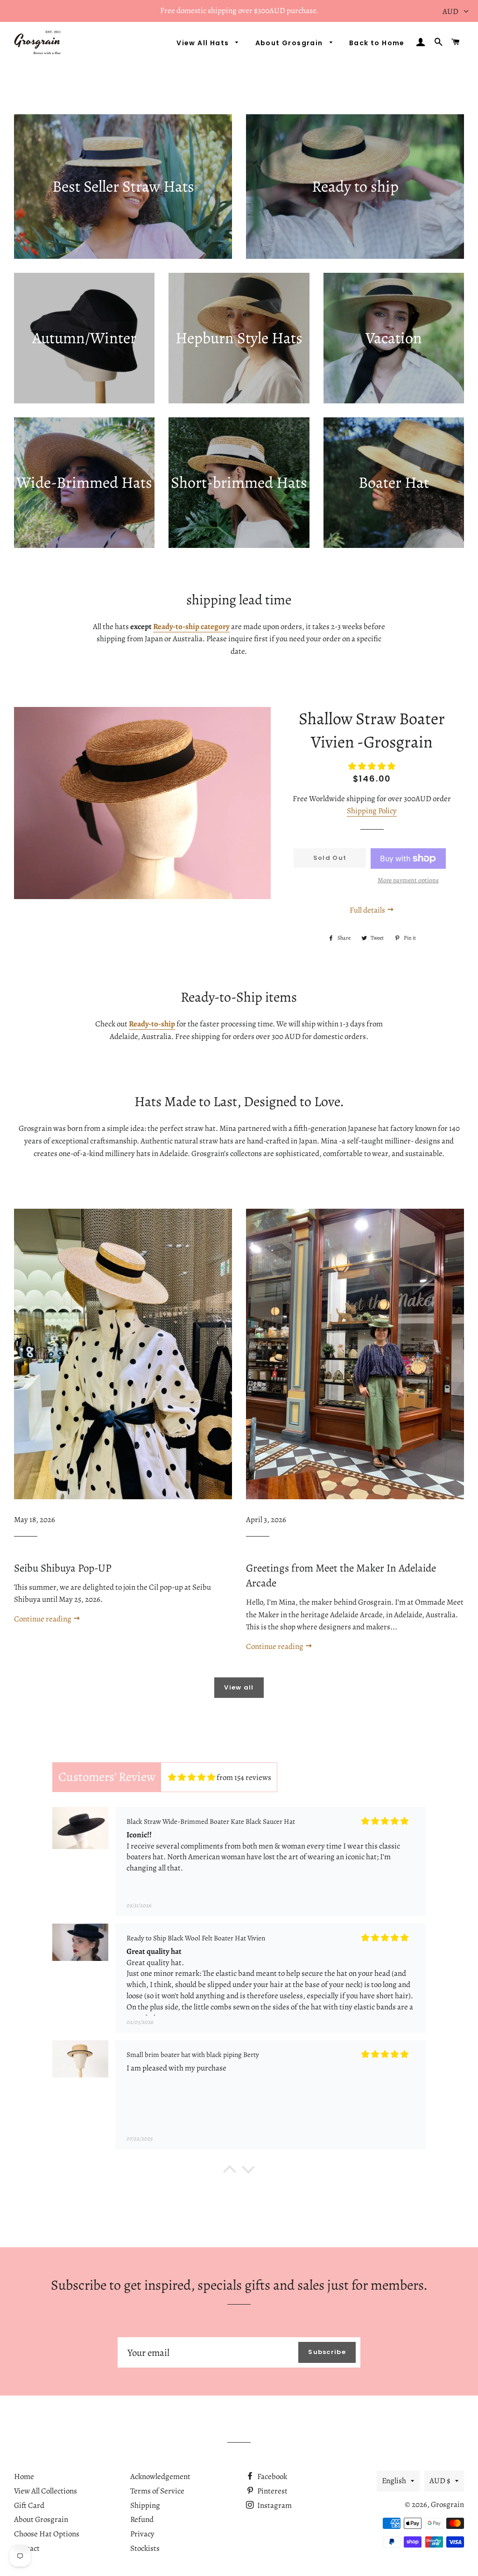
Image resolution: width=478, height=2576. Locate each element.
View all (239, 1687)
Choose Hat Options (47, 2534)
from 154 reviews (244, 1777)
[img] (192, 1777)
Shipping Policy (372, 811)
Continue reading (43, 1619)
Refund (142, 2519)
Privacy (142, 2534)
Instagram (274, 2505)
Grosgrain (447, 2504)
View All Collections (46, 2491)
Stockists (145, 2548)
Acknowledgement (160, 2476)
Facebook (271, 2476)
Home (24, 2476)
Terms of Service (157, 2491)
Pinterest (272, 2491)
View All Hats (204, 43)
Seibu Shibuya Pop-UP (63, 1568)
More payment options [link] (408, 880)
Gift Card (29, 2505)
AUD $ (440, 2481)
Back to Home (377, 43)
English (394, 2481)
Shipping (145, 2505)
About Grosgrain (290, 43)
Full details (368, 910)
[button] (230, 2172)
